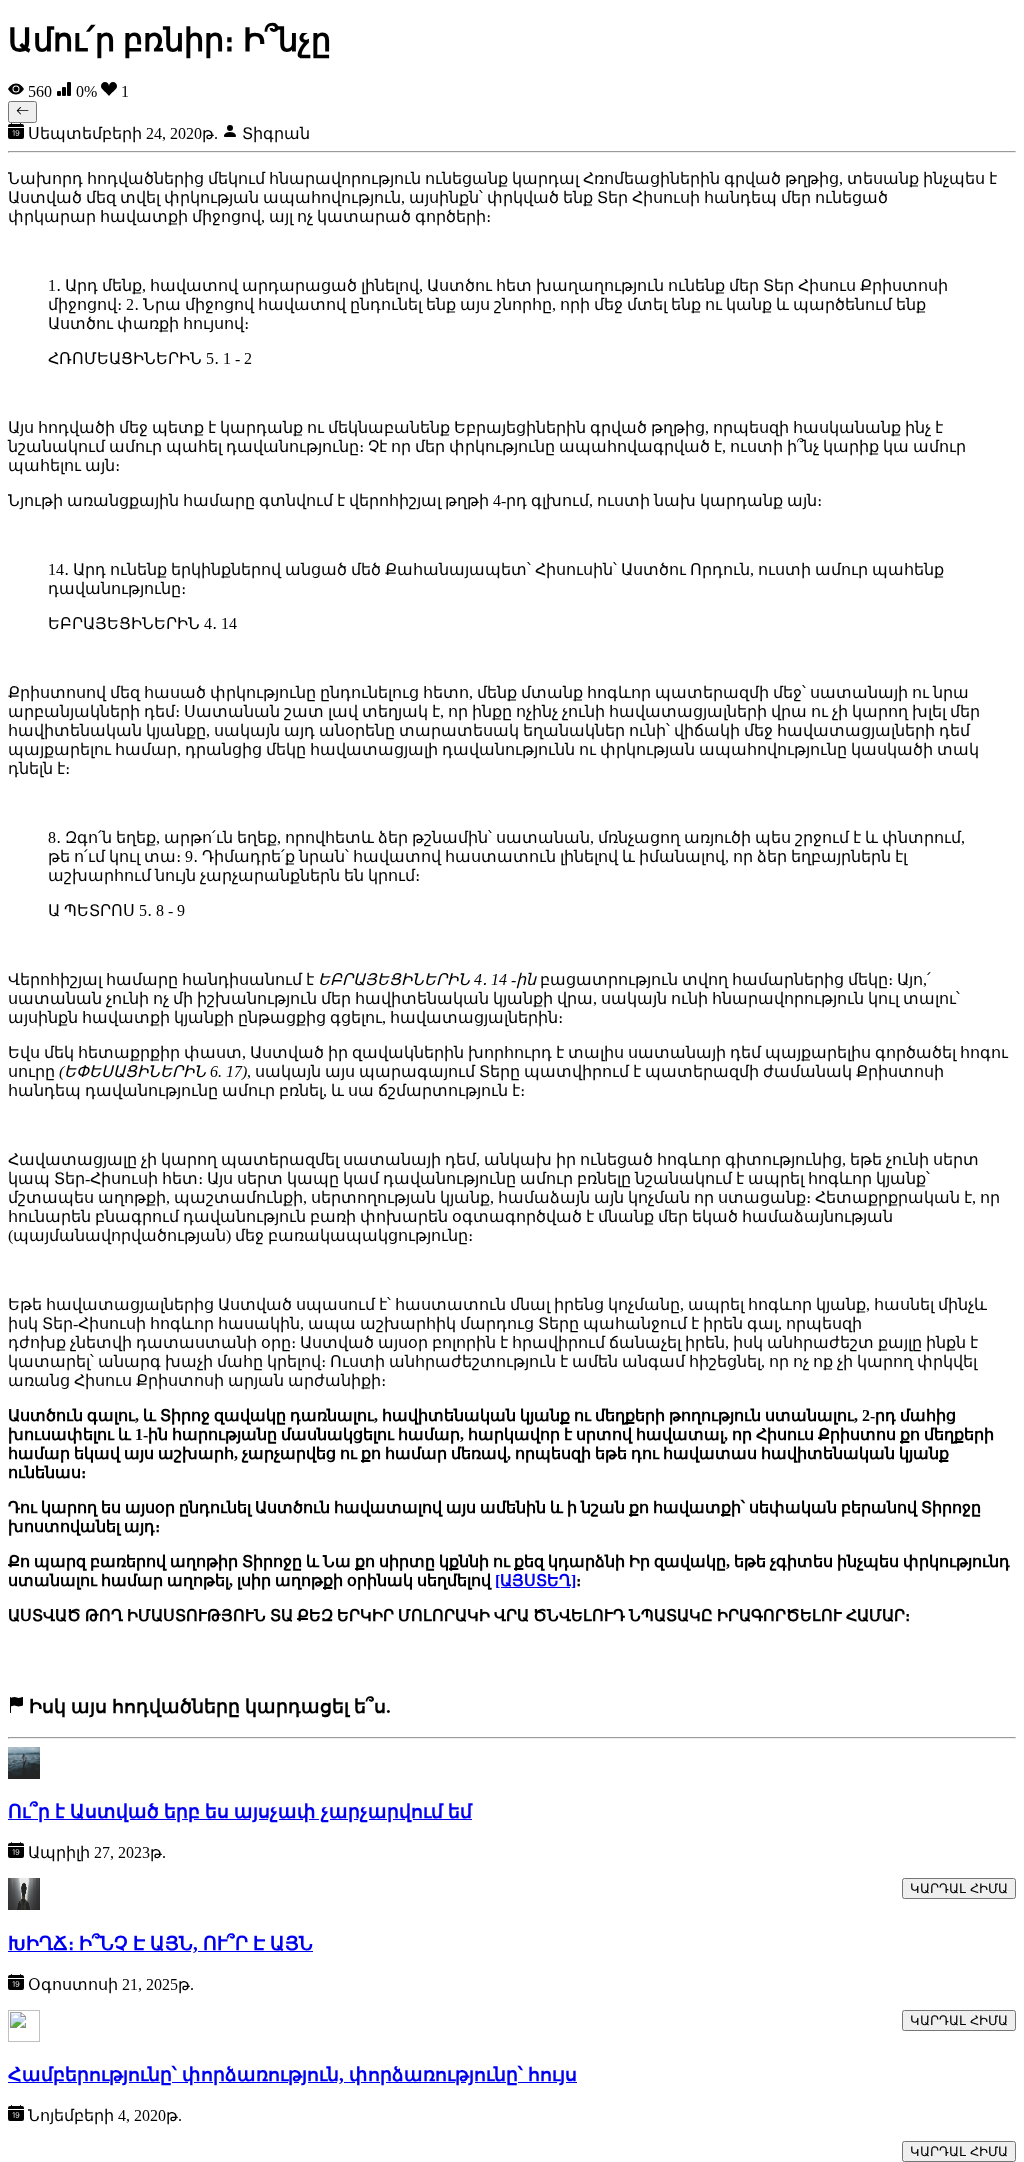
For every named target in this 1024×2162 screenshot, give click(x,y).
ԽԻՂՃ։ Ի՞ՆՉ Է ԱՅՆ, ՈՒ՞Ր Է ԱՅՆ (160, 1943)
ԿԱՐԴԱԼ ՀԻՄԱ (959, 1888)
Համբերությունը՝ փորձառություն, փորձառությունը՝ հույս (292, 2074)
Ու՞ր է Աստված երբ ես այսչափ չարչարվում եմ (240, 1811)
